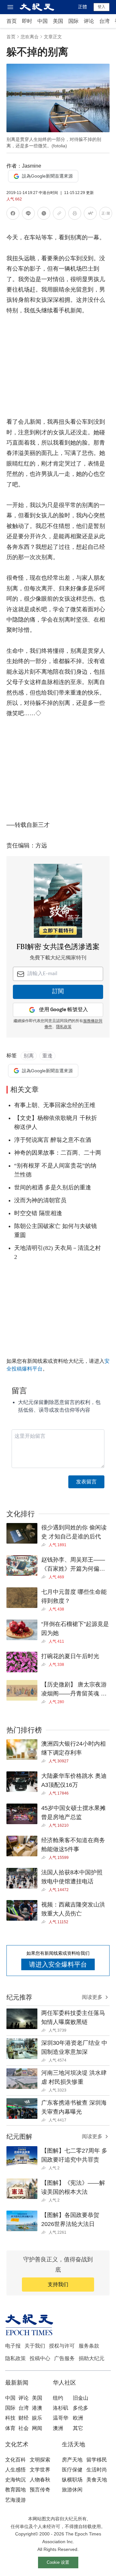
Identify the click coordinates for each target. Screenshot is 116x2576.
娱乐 (37, 2418)
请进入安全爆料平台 (58, 1964)
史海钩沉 (15, 2480)
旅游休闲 (72, 2490)
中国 (43, 21)
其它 (78, 2428)
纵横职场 (72, 2480)
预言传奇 (40, 2490)
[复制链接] (59, 213)
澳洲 (58, 2428)
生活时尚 (97, 2470)
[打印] (75, 214)
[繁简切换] (106, 214)
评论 (89, 21)
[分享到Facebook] (13, 214)
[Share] (45, 1545)
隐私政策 (15, 2358)
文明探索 (40, 2460)
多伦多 (81, 2408)
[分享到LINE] (28, 214)
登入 (101, 7)
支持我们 (58, 2284)
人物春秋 (40, 2480)
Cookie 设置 (58, 2562)
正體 (82, 7)
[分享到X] (44, 214)
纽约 (58, 2398)
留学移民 (97, 2460)
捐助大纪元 (92, 2358)
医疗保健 (72, 2470)
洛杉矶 (61, 2408)
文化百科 (15, 2460)
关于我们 (35, 2346)
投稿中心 (40, 2358)
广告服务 (64, 2358)
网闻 (37, 2428)
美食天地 (97, 2480)
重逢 (47, 1056)
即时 (27, 21)
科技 (10, 2418)
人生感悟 (15, 2470)
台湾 (104, 21)
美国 (58, 21)
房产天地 (72, 2460)
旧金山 (81, 2398)
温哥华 (61, 2418)
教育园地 (15, 2490)
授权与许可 (62, 2346)
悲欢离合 (30, 37)
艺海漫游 (15, 2500)
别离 (29, 1056)
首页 (12, 21)
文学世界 (40, 2470)
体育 (10, 2428)
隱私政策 (64, 1027)
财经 (24, 2418)
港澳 (37, 2408)
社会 (24, 2428)
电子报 (13, 2346)
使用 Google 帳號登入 (63, 1010)
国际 (73, 21)
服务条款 (89, 2346)
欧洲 (78, 2418)
